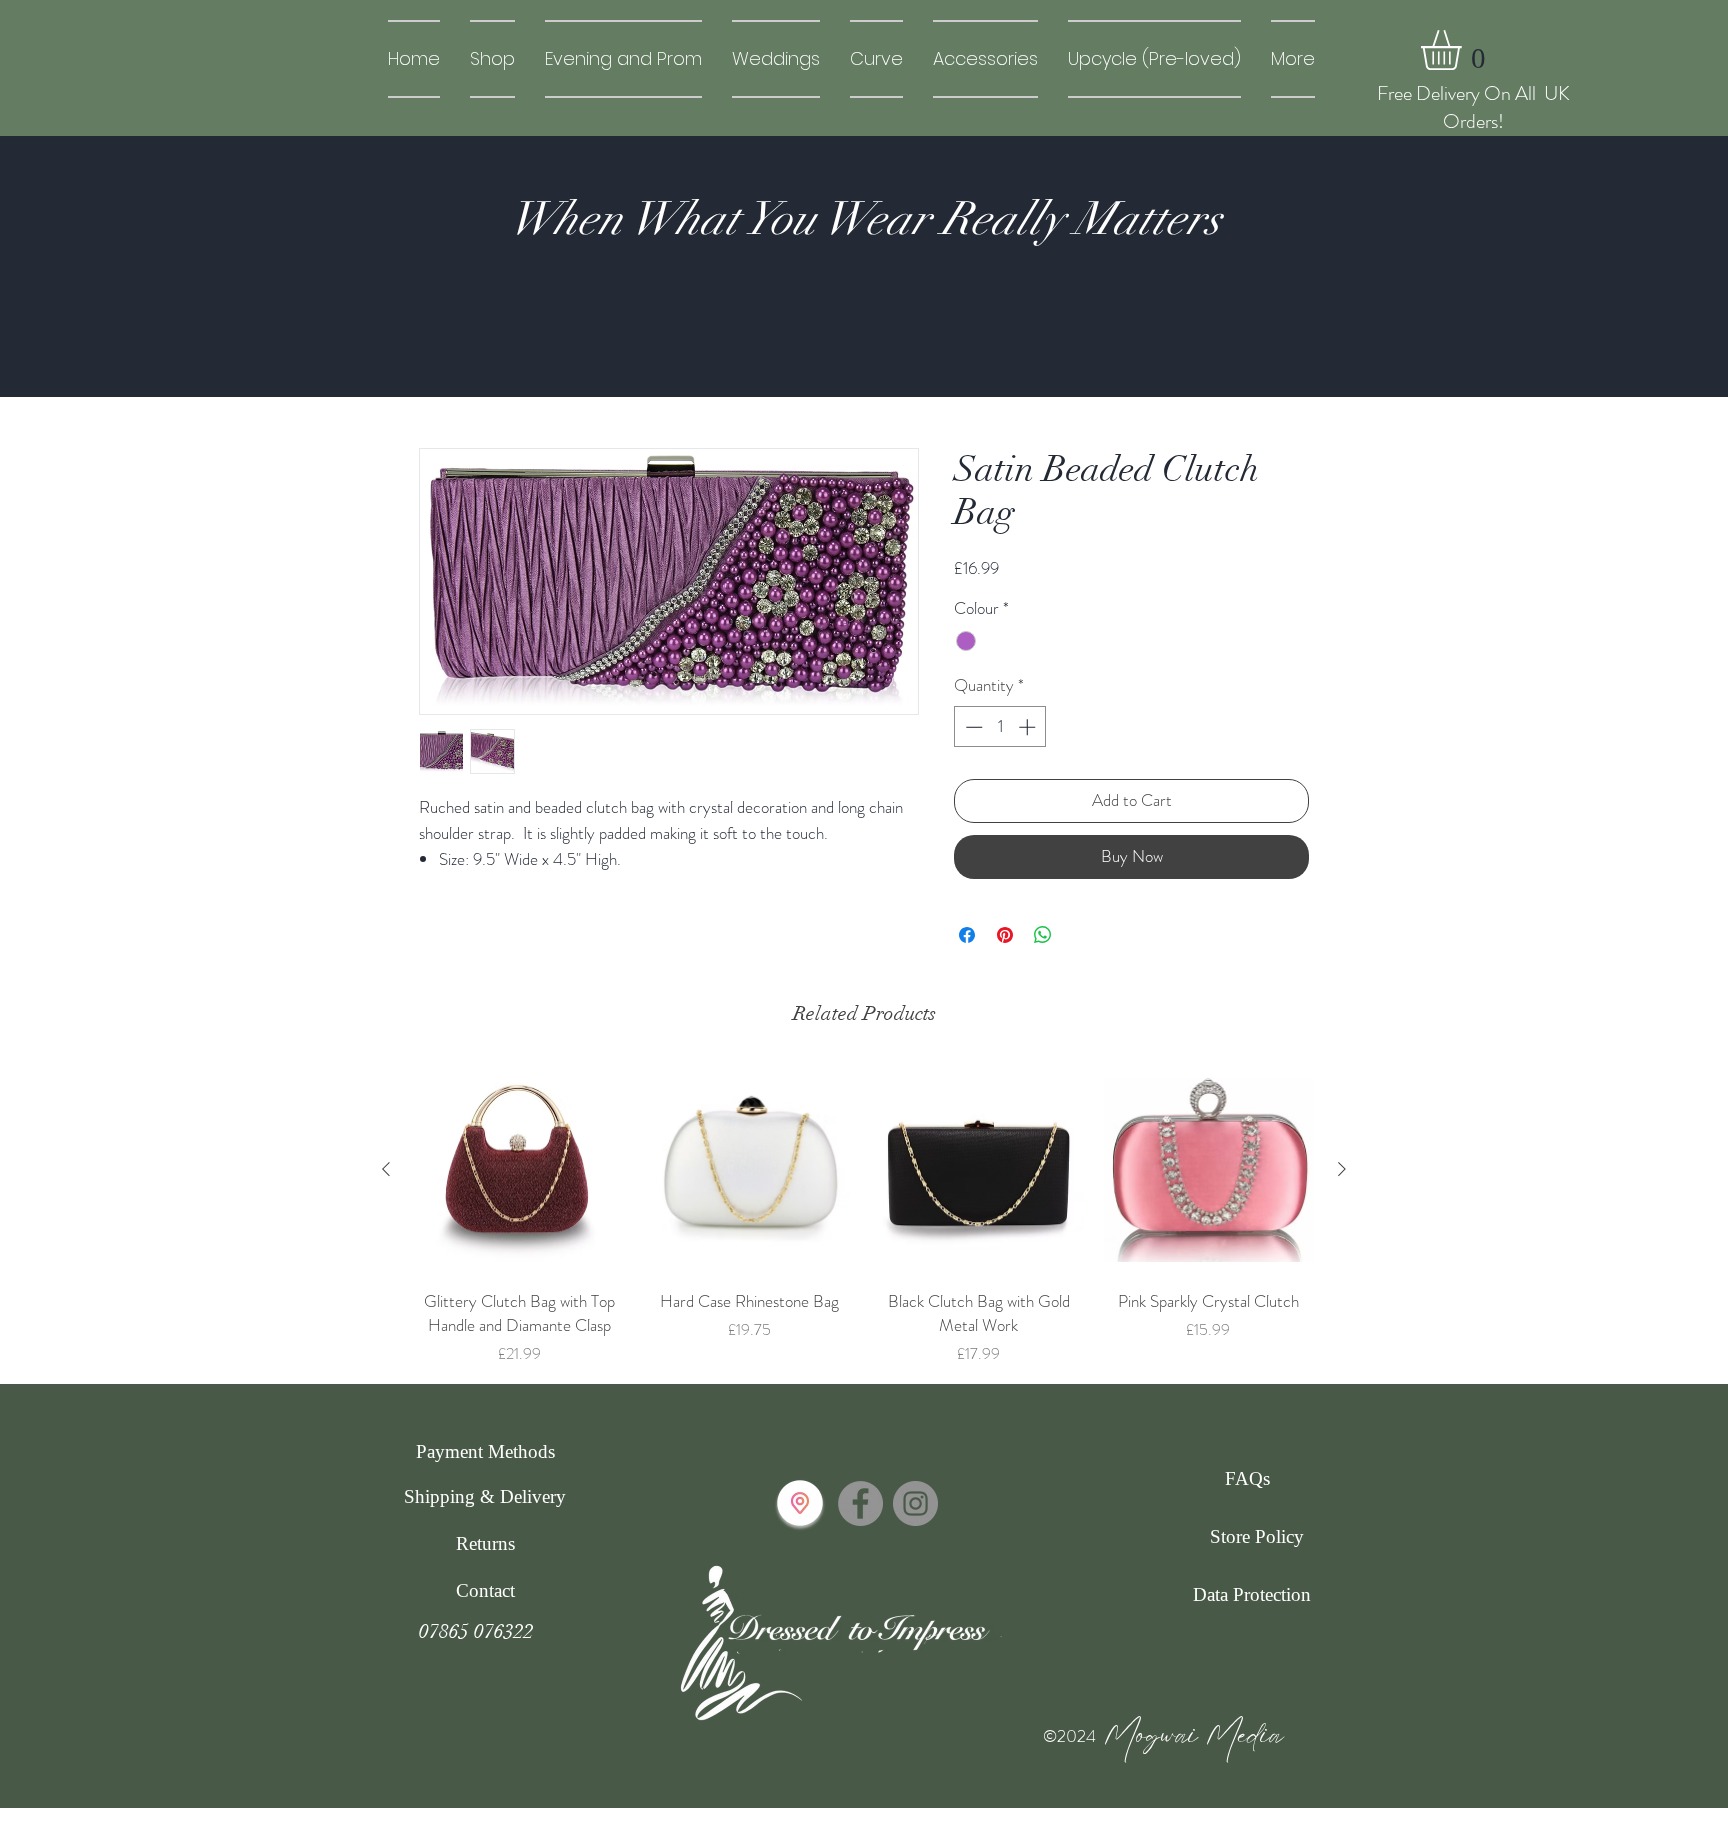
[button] (1680, 41)
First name (1315, 673)
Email (1299, 565)
